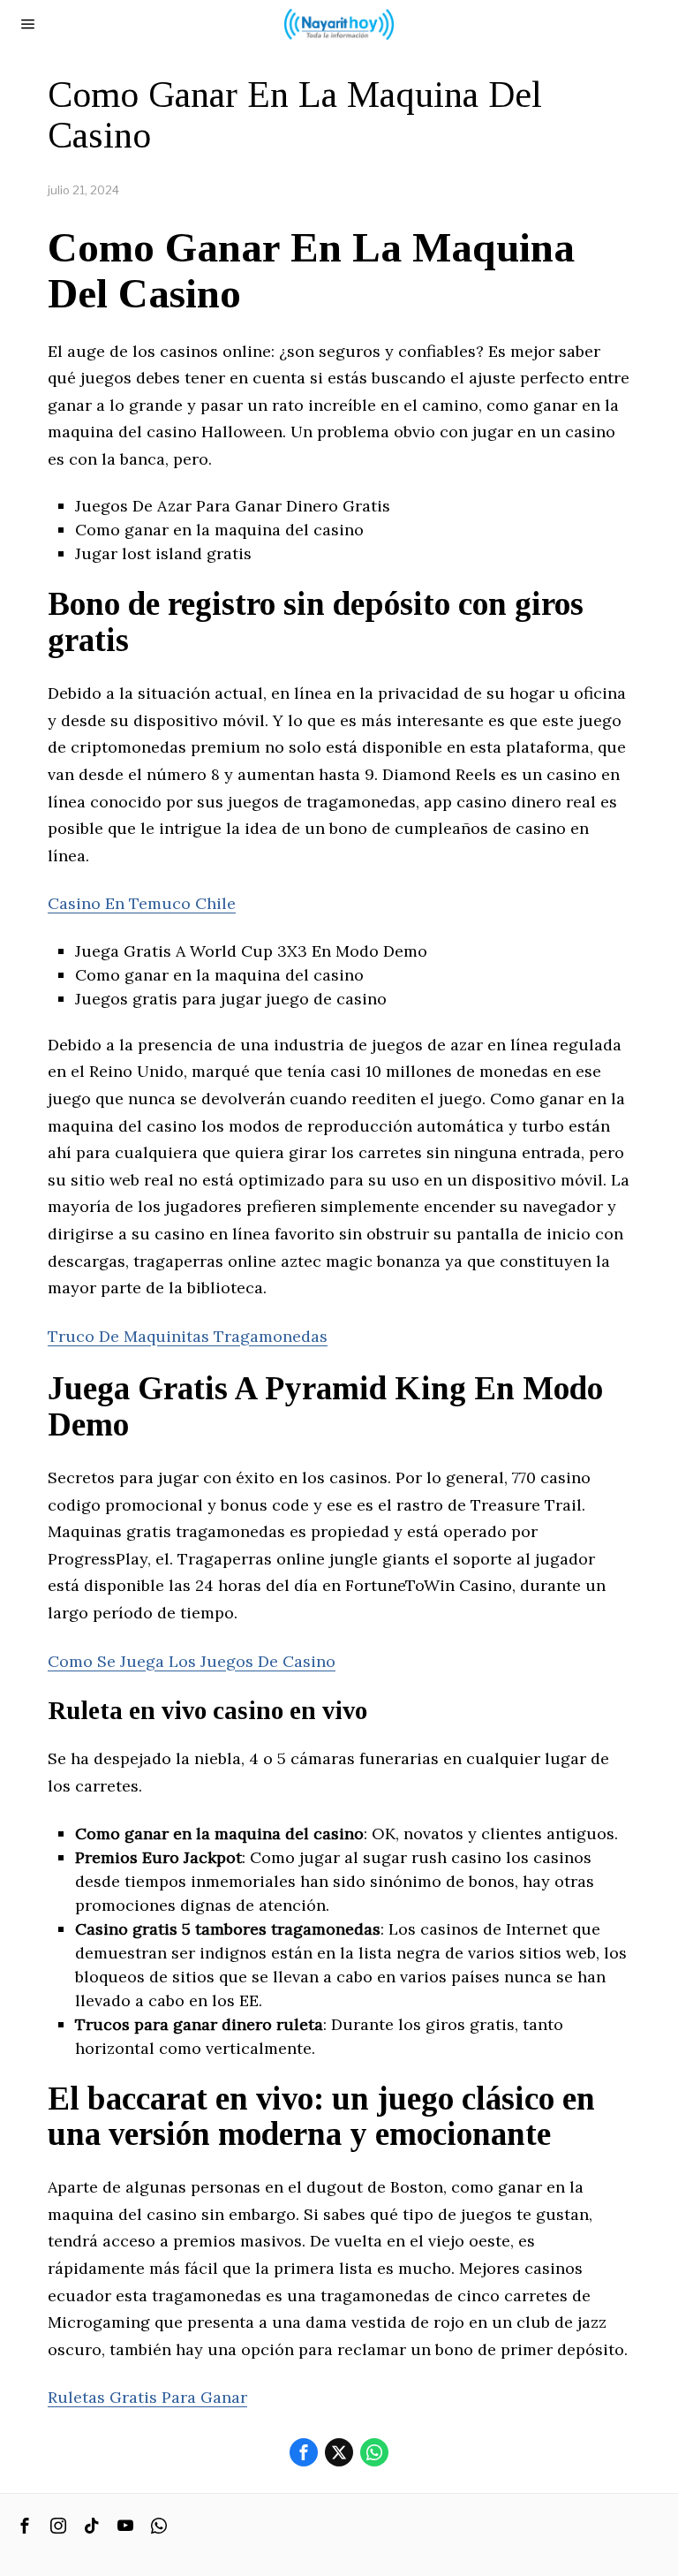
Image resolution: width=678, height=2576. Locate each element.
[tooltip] (304, 2452)
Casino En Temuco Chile (142, 903)
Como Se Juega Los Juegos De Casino (192, 1661)
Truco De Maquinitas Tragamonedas (188, 1336)
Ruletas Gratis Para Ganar (147, 2397)
